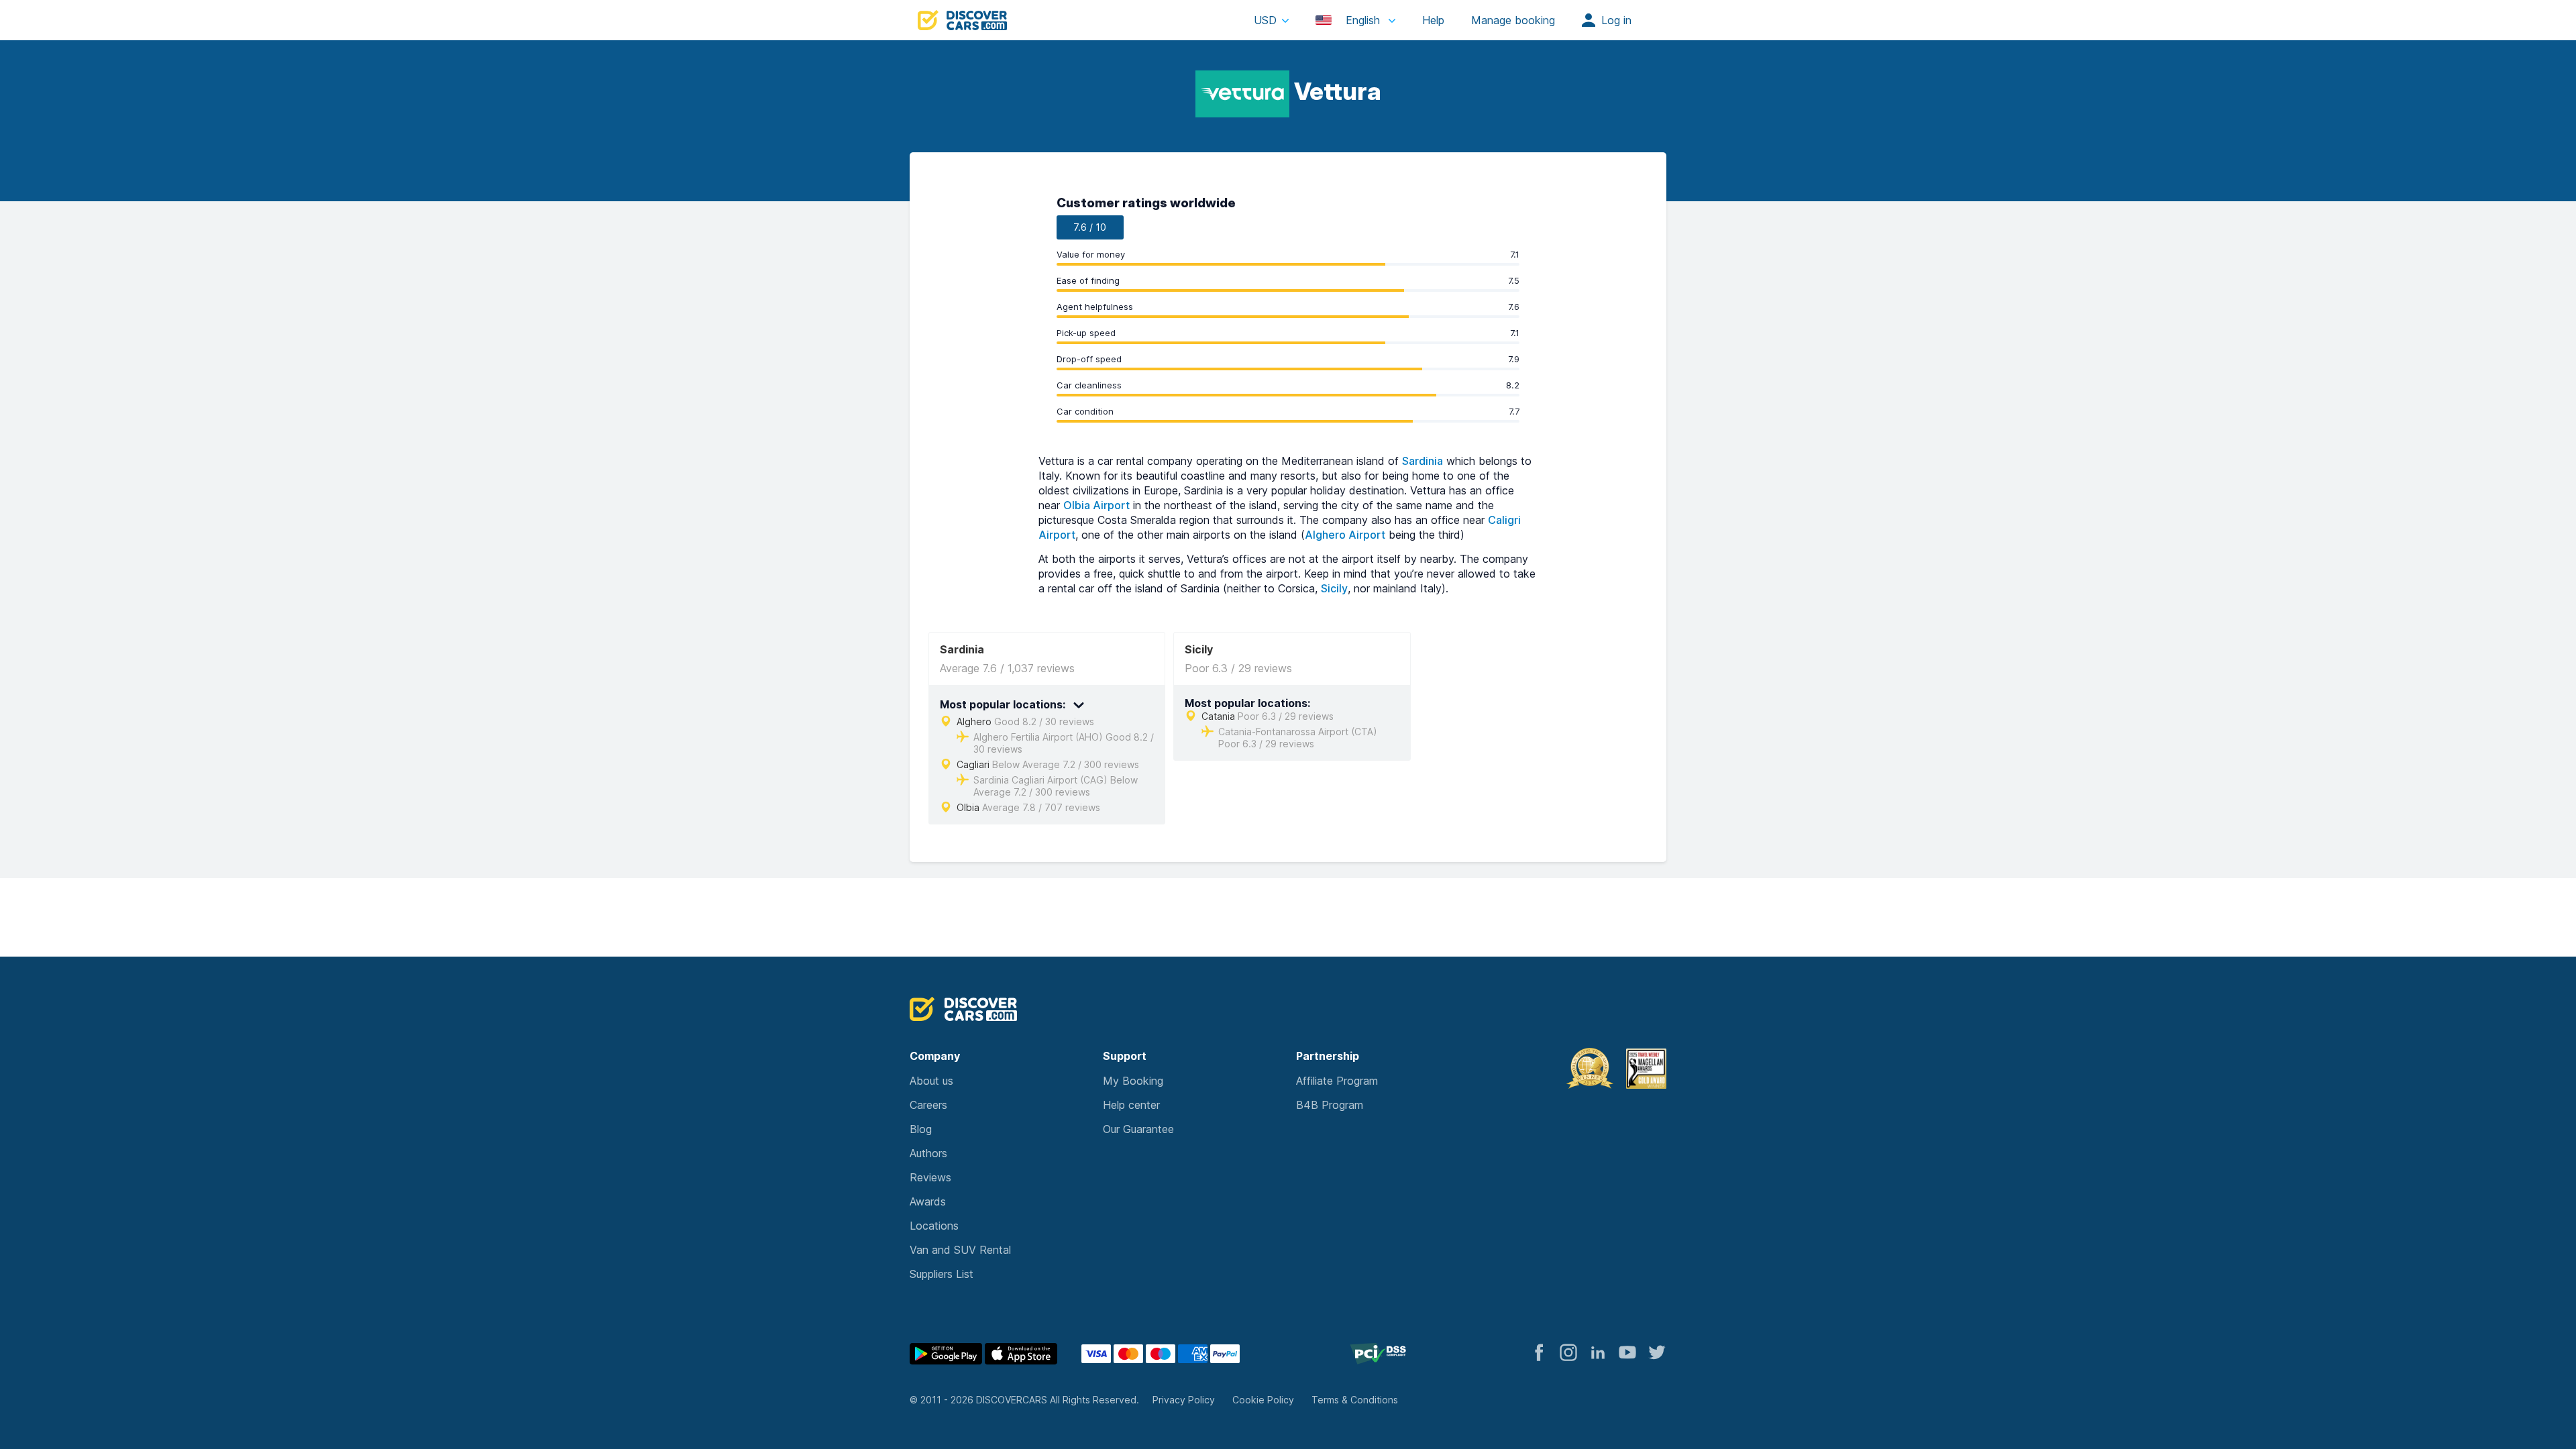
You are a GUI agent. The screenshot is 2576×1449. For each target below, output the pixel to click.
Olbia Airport (1096, 505)
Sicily (1334, 588)
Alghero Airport (1345, 535)
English (1363, 20)
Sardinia (1423, 461)
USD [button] (1265, 20)
